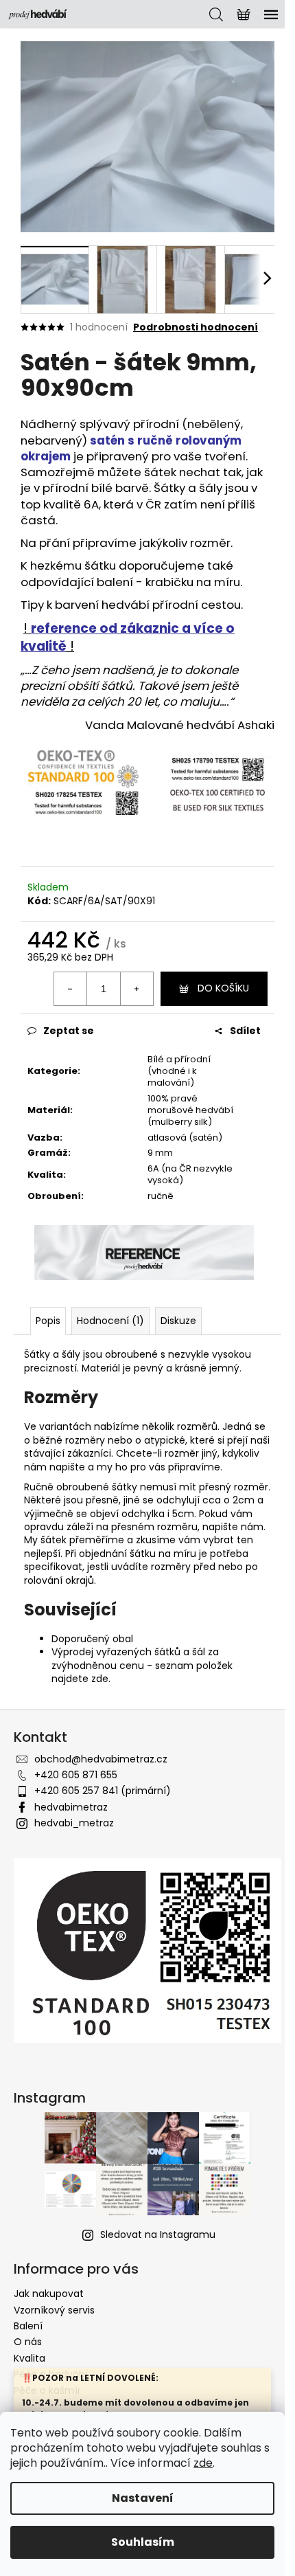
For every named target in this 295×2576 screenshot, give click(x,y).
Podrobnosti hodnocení (196, 327)
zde (203, 2463)
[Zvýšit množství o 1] (137, 989)
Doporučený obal (92, 1639)
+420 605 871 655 (76, 1775)
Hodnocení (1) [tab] (110, 1321)
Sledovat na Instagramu (158, 2235)
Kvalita (29, 2358)
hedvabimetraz (71, 1807)
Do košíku (223, 988)
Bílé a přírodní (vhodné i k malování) (179, 1071)
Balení (28, 2326)
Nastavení (143, 2498)
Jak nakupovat (49, 2294)
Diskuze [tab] (178, 1321)
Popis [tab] (48, 1321)
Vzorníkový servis (54, 2310)
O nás (28, 2342)
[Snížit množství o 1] (71, 989)
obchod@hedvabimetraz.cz (101, 1759)
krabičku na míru (193, 582)
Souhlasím (143, 2542)
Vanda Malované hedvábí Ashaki (180, 725)
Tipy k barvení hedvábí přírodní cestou (131, 605)
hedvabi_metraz (74, 1823)
